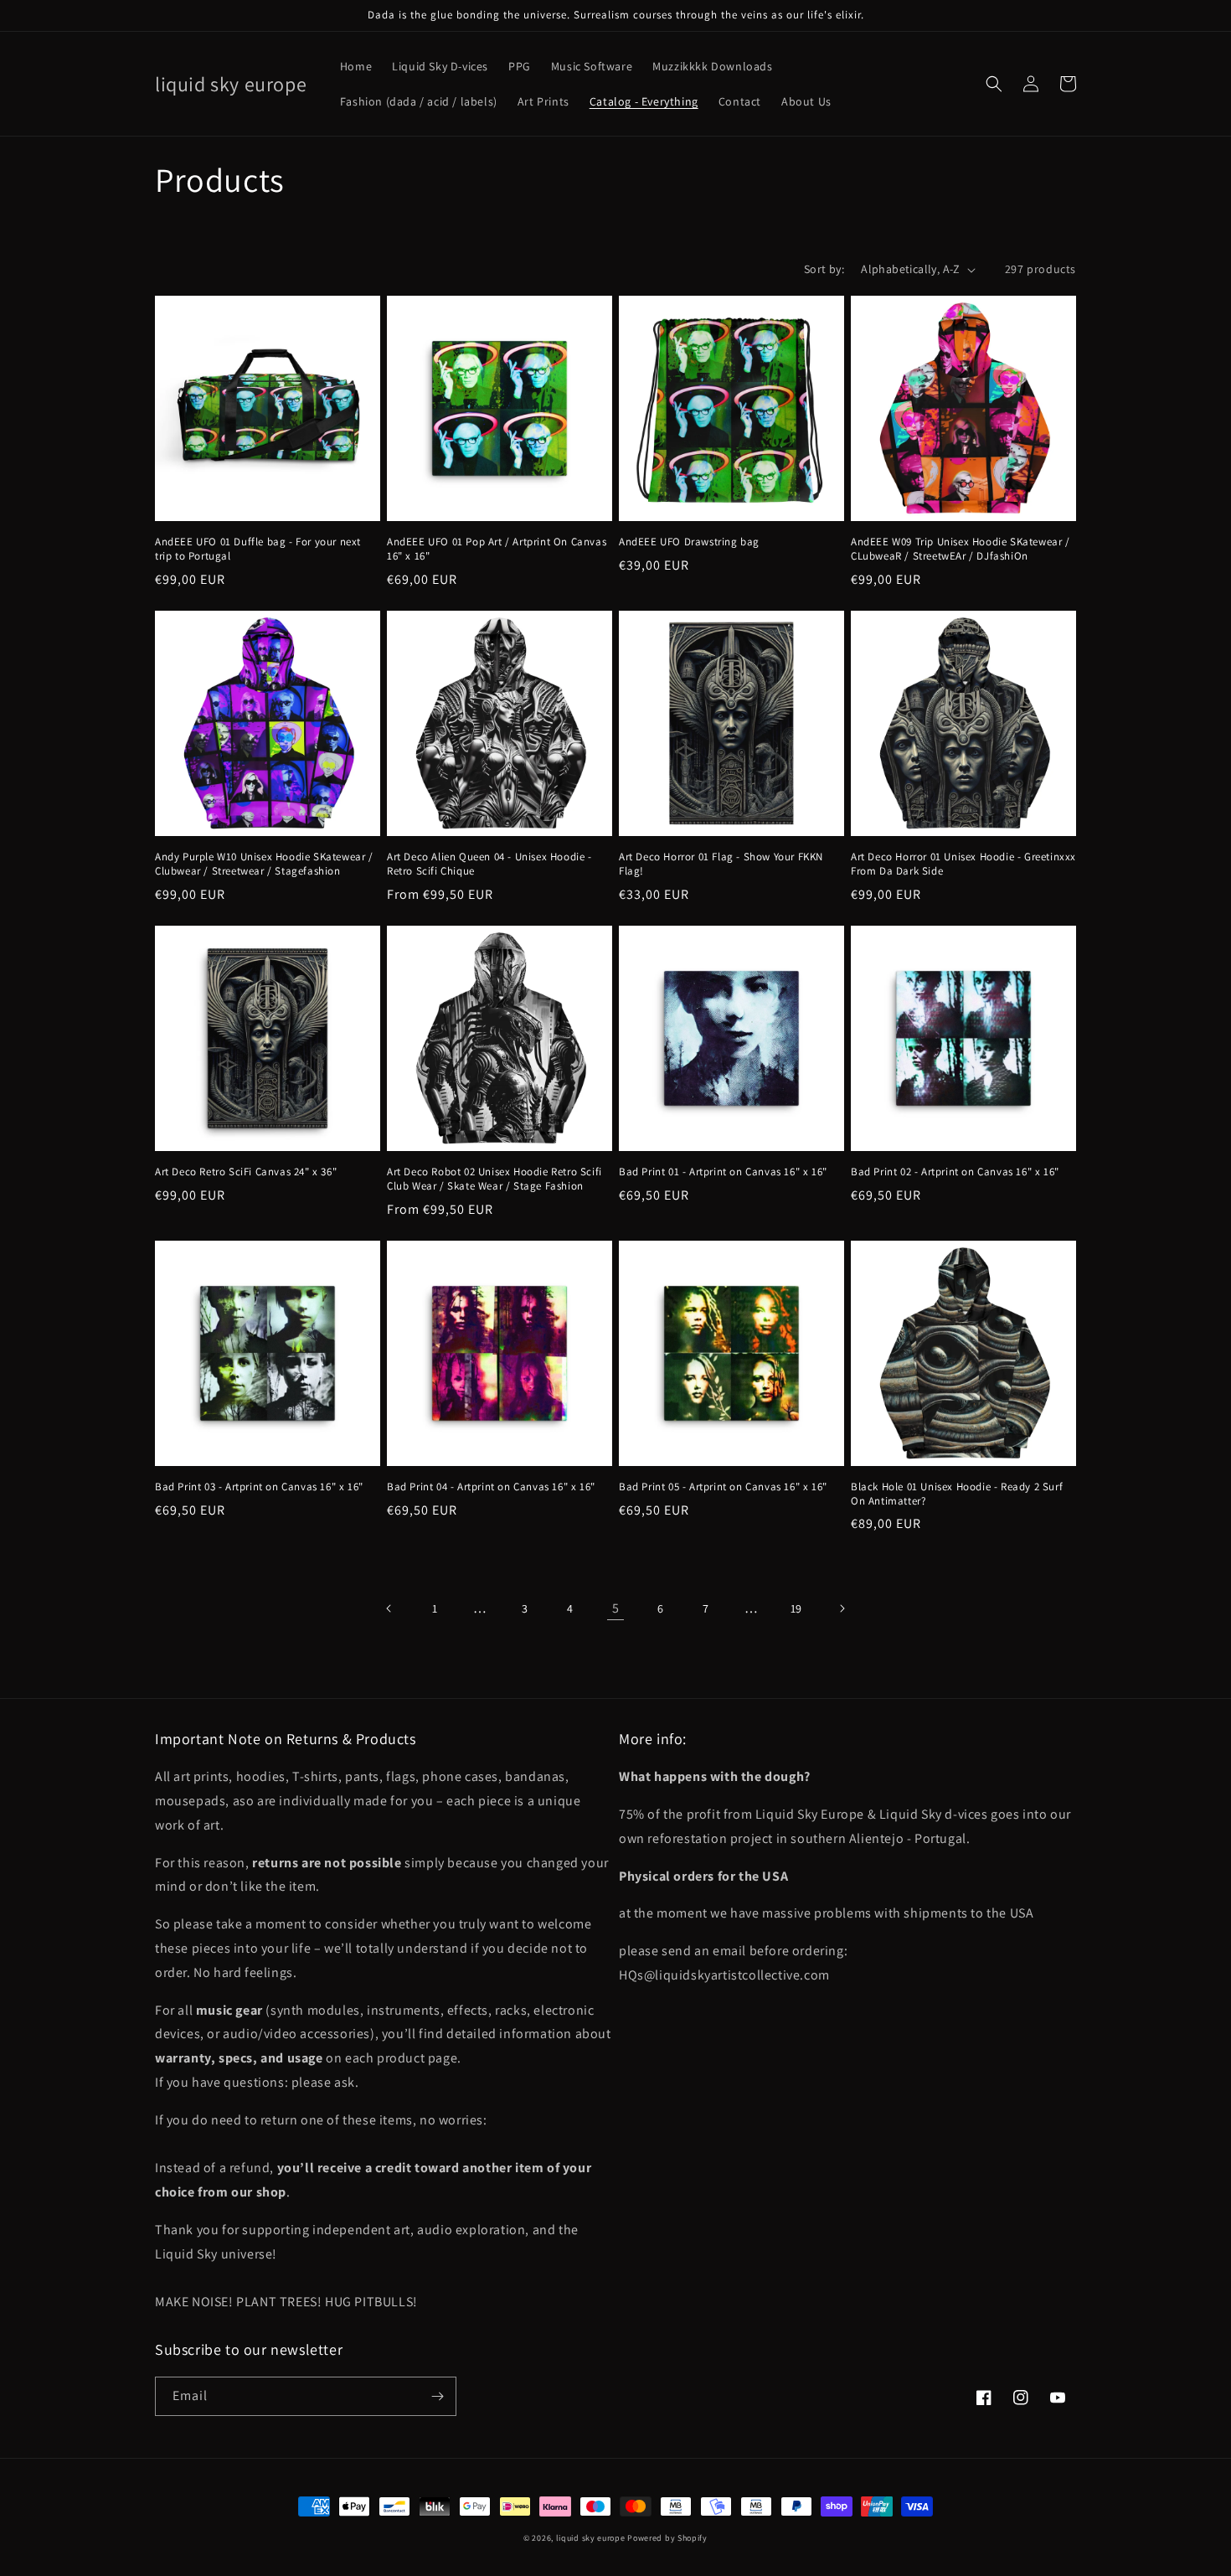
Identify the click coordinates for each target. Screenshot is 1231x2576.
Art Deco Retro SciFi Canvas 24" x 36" (246, 1172)
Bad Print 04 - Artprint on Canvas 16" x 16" (491, 1487)
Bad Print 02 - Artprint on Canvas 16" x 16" (955, 1172)
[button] (994, 84)
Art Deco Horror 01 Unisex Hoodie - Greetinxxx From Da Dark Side (963, 864)
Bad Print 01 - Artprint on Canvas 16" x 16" (723, 1172)
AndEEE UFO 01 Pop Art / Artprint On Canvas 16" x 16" (497, 549)
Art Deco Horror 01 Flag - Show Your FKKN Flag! (721, 864)
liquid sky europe (591, 2538)
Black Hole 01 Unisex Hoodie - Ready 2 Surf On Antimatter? (957, 1494)
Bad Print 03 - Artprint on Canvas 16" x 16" (259, 1487)
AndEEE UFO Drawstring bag (689, 542)
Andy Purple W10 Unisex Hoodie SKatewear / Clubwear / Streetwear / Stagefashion (264, 864)
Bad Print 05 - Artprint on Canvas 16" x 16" (723, 1487)
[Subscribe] (437, 2396)
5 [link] (616, 1608)
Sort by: (824, 269)
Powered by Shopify (667, 2538)
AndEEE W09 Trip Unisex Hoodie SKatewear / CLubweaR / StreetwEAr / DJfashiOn (961, 549)
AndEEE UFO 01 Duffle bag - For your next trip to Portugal (258, 549)
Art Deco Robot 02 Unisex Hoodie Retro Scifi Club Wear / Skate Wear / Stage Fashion (494, 1179)
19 (796, 1608)
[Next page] (842, 1608)
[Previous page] (389, 1608)
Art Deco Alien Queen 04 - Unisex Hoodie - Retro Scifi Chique (489, 864)
